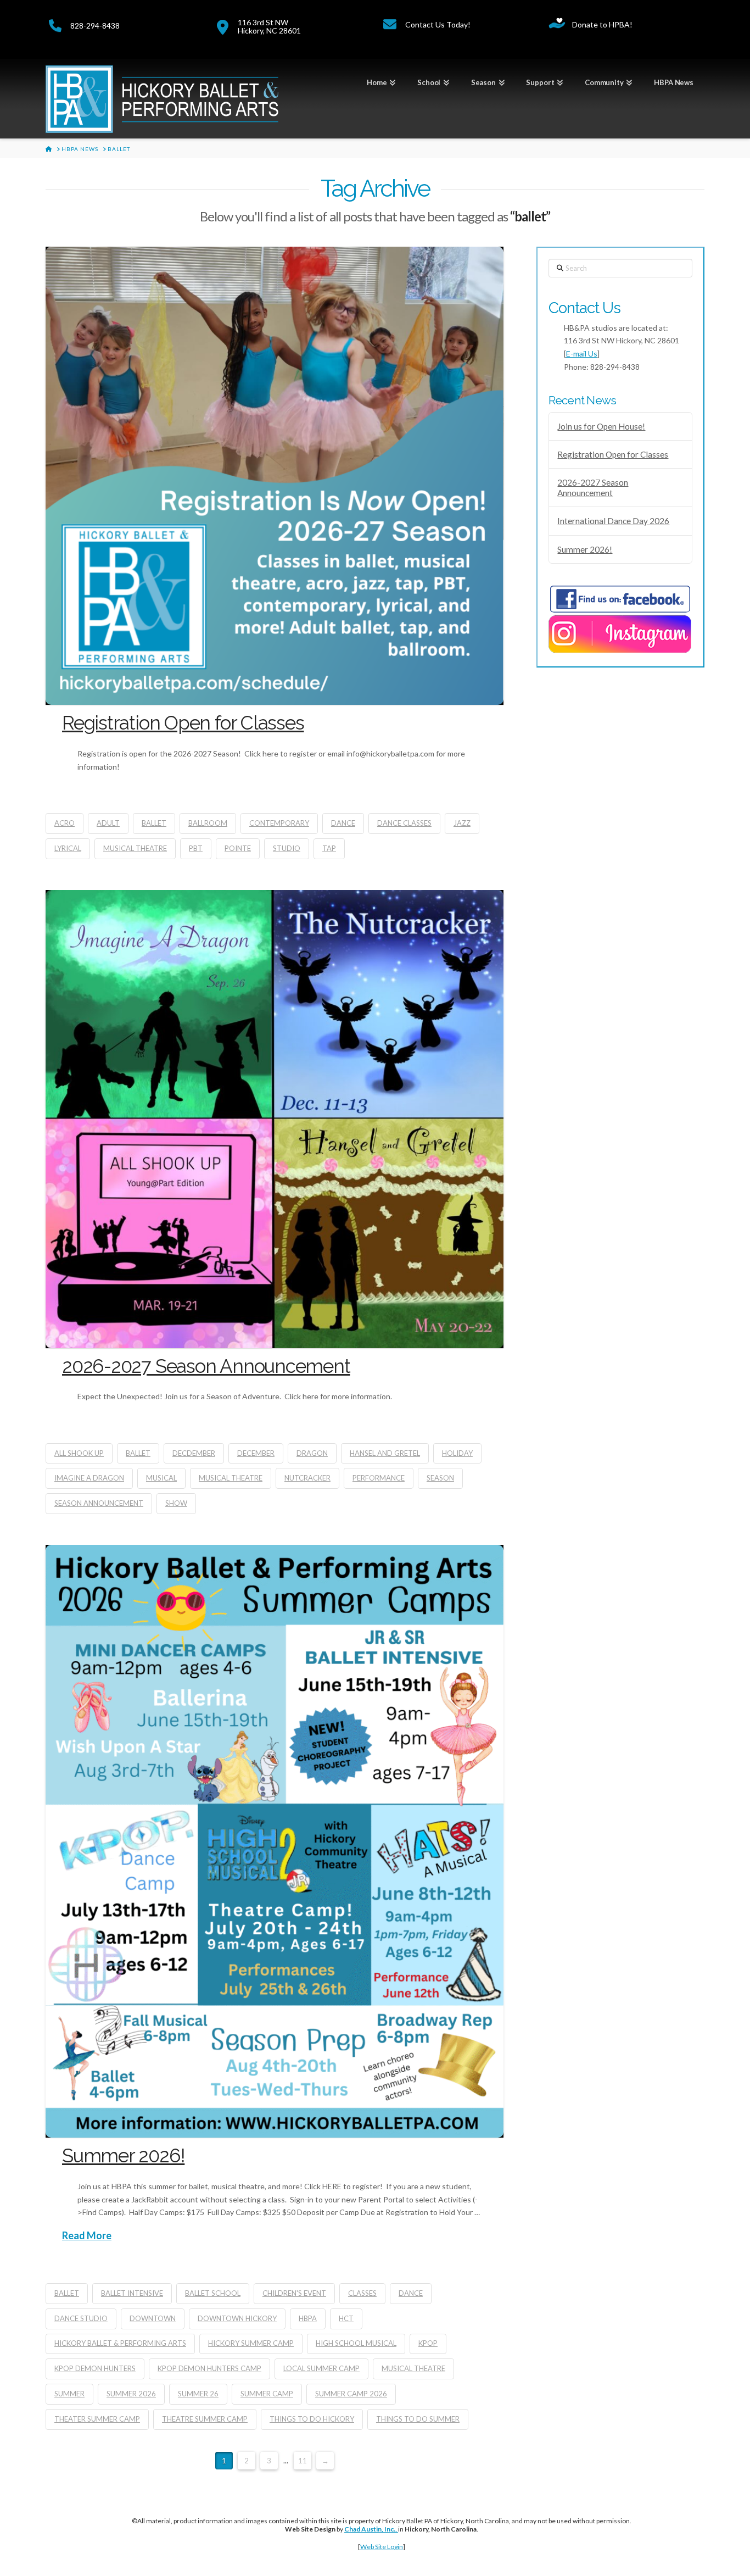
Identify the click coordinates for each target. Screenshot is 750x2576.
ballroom (208, 823)
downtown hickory (237, 2318)
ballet (154, 823)
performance (379, 1478)
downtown (153, 2318)
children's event (294, 2293)
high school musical (356, 2343)
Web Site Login (382, 2547)
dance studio (81, 2318)
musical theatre (135, 848)
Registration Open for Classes (183, 723)
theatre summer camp (205, 2419)
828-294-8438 (95, 26)
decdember (194, 1453)
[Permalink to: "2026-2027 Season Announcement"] (275, 1119)
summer (69, 2394)
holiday (457, 1453)
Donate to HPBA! (602, 24)
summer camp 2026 (351, 2394)
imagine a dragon (89, 1478)
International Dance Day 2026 (613, 521)
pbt (196, 848)
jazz (462, 823)
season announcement (99, 1503)
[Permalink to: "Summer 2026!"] (275, 1841)
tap (329, 848)
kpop (428, 2343)
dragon (312, 1453)
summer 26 (198, 2394)
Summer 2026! (123, 2155)
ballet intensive (132, 2293)
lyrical (68, 848)
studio (287, 848)
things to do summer (418, 2419)
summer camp (267, 2394)
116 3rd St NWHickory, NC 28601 (269, 26)
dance (343, 823)
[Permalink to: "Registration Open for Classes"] (275, 476)
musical (161, 1478)
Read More (87, 2235)
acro (65, 823)
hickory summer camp (251, 2343)
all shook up (79, 1453)
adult (108, 823)
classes (362, 2293)
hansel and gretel (385, 1453)
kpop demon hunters (95, 2368)
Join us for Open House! (601, 426)
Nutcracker (307, 1478)
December (256, 1453)
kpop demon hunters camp (209, 2368)
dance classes (404, 823)
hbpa (308, 2318)
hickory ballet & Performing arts (120, 2343)
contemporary (279, 823)
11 (303, 2461)
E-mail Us (582, 354)
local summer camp (321, 2368)
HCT (346, 2318)
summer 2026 (131, 2394)
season (440, 1478)
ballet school (213, 2293)
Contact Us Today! (438, 24)
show (176, 1503)
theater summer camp (97, 2419)
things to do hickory (312, 2419)
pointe (238, 848)
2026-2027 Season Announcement (206, 1366)
